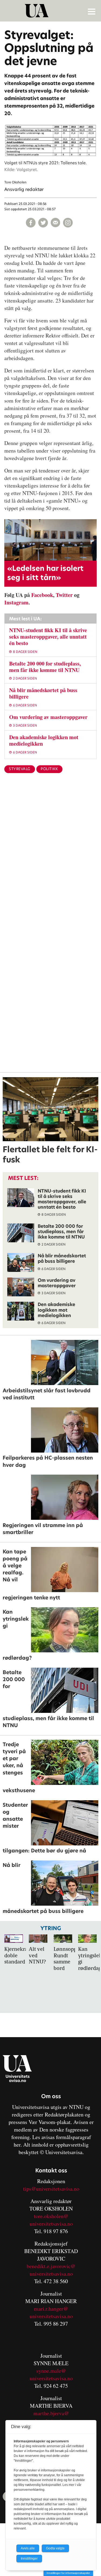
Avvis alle (28, 2548)
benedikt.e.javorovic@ (51, 2266)
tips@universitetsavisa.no (51, 2189)
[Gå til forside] (51, 11)
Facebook (42, 595)
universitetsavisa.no (51, 2224)
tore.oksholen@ (51, 2216)
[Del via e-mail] (55, 223)
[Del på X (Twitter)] (43, 223)
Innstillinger (29, 2559)
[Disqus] (50, 865)
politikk (49, 769)
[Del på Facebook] (31, 223)
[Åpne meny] (92, 11)
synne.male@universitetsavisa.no (51, 2374)
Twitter (64, 595)
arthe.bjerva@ (53, 2413)
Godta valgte (55, 2548)
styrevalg (20, 769)
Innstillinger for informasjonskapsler (68, 2573)
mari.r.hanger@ (51, 2309)
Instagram (16, 602)
